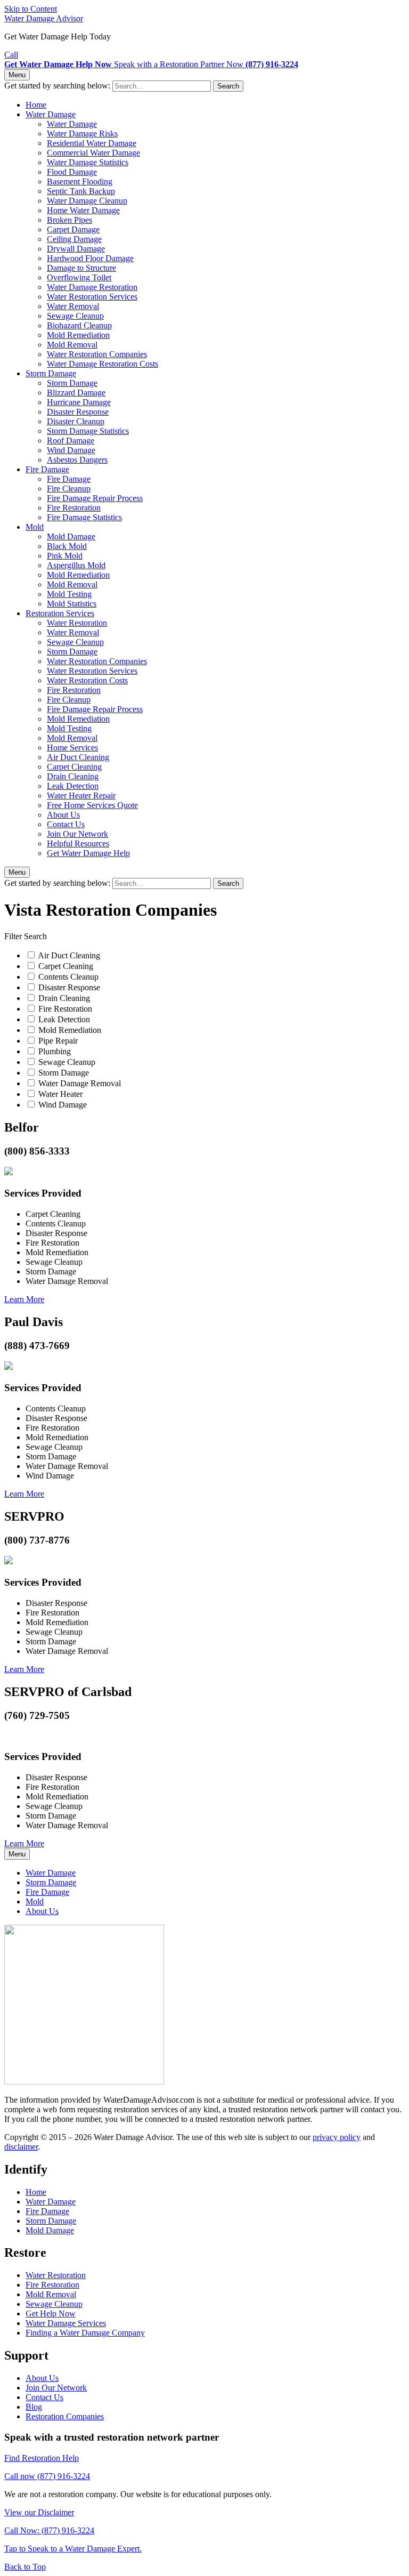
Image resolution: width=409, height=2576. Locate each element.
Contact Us (66, 824)
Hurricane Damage (79, 402)
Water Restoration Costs (87, 680)
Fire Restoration (74, 508)
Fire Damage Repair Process (95, 498)
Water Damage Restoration (92, 287)
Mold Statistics (72, 604)
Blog (34, 2407)
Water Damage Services (66, 2323)
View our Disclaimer (39, 2512)
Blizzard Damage (76, 393)
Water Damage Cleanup (87, 201)
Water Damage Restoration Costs (103, 364)
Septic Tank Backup (81, 191)
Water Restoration (77, 623)
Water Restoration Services (92, 297)
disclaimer (21, 2147)
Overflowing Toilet (79, 277)
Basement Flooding (80, 181)
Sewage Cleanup (75, 316)
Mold (35, 527)
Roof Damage (71, 441)
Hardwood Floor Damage (90, 258)
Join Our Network (77, 834)
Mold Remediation (78, 335)
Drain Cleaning (73, 776)
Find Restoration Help (42, 2458)
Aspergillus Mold (76, 565)
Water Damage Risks (82, 134)
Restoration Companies (65, 2416)
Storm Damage (51, 373)
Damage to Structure (81, 268)
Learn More (24, 1299)
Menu (17, 75)
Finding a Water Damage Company (85, 2333)
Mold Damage (71, 536)
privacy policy (337, 2137)
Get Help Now (51, 2313)
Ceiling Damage (74, 239)
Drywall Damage (76, 249)
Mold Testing (69, 594)
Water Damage (51, 114)
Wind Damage (71, 450)
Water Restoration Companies (97, 354)
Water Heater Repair (81, 796)
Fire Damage (47, 469)
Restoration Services (60, 613)
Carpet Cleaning (74, 767)
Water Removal (73, 306)
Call (11, 55)
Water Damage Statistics (88, 162)
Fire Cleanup (69, 488)
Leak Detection (73, 786)
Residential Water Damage (92, 143)
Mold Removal (72, 345)
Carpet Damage (73, 229)
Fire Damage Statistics (84, 517)
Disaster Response (78, 412)
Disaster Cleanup (76, 421)
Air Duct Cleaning (78, 757)
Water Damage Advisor (44, 18)
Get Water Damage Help (88, 853)
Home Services (72, 748)
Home (36, 105)
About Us (63, 815)
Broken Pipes (69, 220)
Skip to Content (31, 9)
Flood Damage (72, 172)
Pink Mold (65, 556)
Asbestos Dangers (77, 460)
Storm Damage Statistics (88, 431)
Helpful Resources (78, 843)
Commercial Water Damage (93, 153)
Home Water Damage (83, 210)
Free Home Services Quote (92, 805)
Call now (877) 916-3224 (47, 2476)
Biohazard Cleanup (79, 325)
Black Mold (67, 546)
